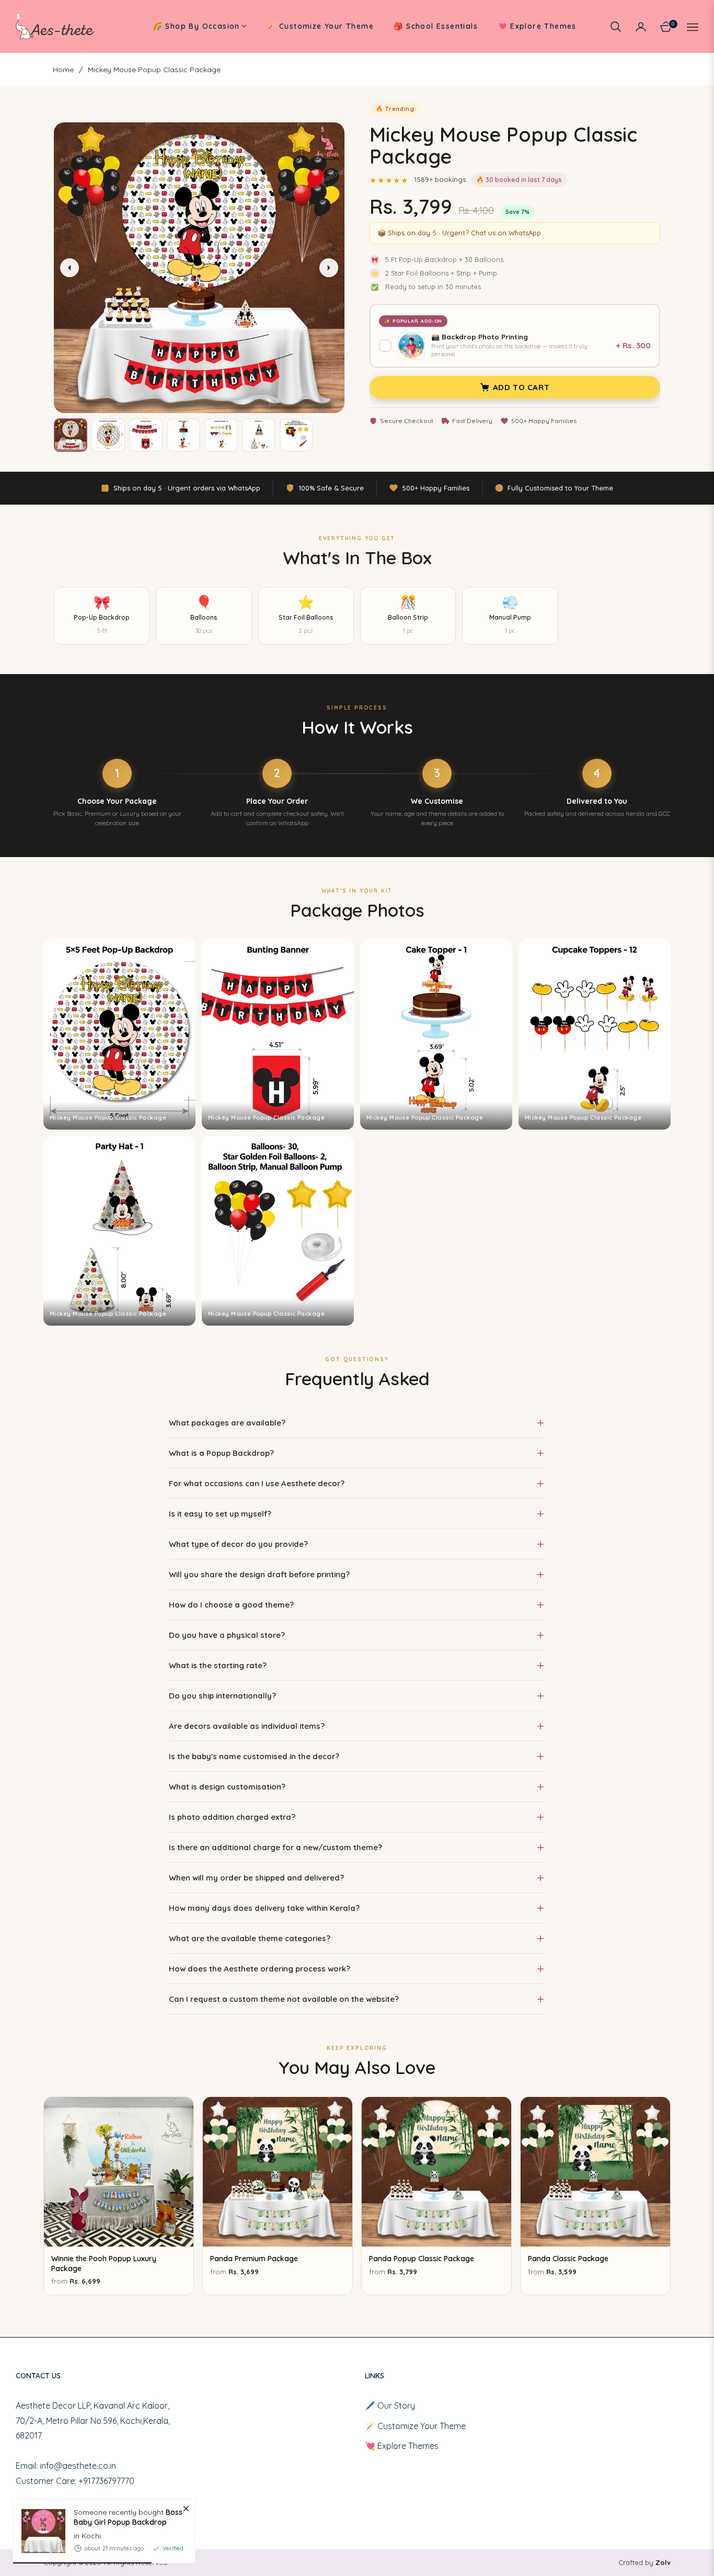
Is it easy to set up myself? (220, 1514)
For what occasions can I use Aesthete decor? (257, 1483)
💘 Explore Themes (402, 2446)
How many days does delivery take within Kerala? (264, 1908)
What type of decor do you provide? (238, 1544)
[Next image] (329, 268)
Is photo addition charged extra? (232, 1817)
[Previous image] (70, 268)
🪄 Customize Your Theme (415, 2426)
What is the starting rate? (218, 1665)
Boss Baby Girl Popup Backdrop (128, 2517)
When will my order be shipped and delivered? (256, 1878)
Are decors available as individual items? (247, 1726)
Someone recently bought (128, 2517)
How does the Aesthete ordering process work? (260, 1969)
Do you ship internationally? (222, 1696)
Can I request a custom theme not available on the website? (284, 1999)
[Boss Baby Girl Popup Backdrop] (39, 2531)
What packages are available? (227, 1423)
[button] (616, 27)
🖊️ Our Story (390, 2406)
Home (63, 70)
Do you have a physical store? (227, 1635)
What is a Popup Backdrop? (221, 1453)
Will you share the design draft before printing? (259, 1574)
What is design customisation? (227, 1787)
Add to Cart (521, 387)
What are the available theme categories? (250, 1938)
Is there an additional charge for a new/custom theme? (275, 1847)
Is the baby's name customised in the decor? (254, 1756)
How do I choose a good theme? (231, 1605)
